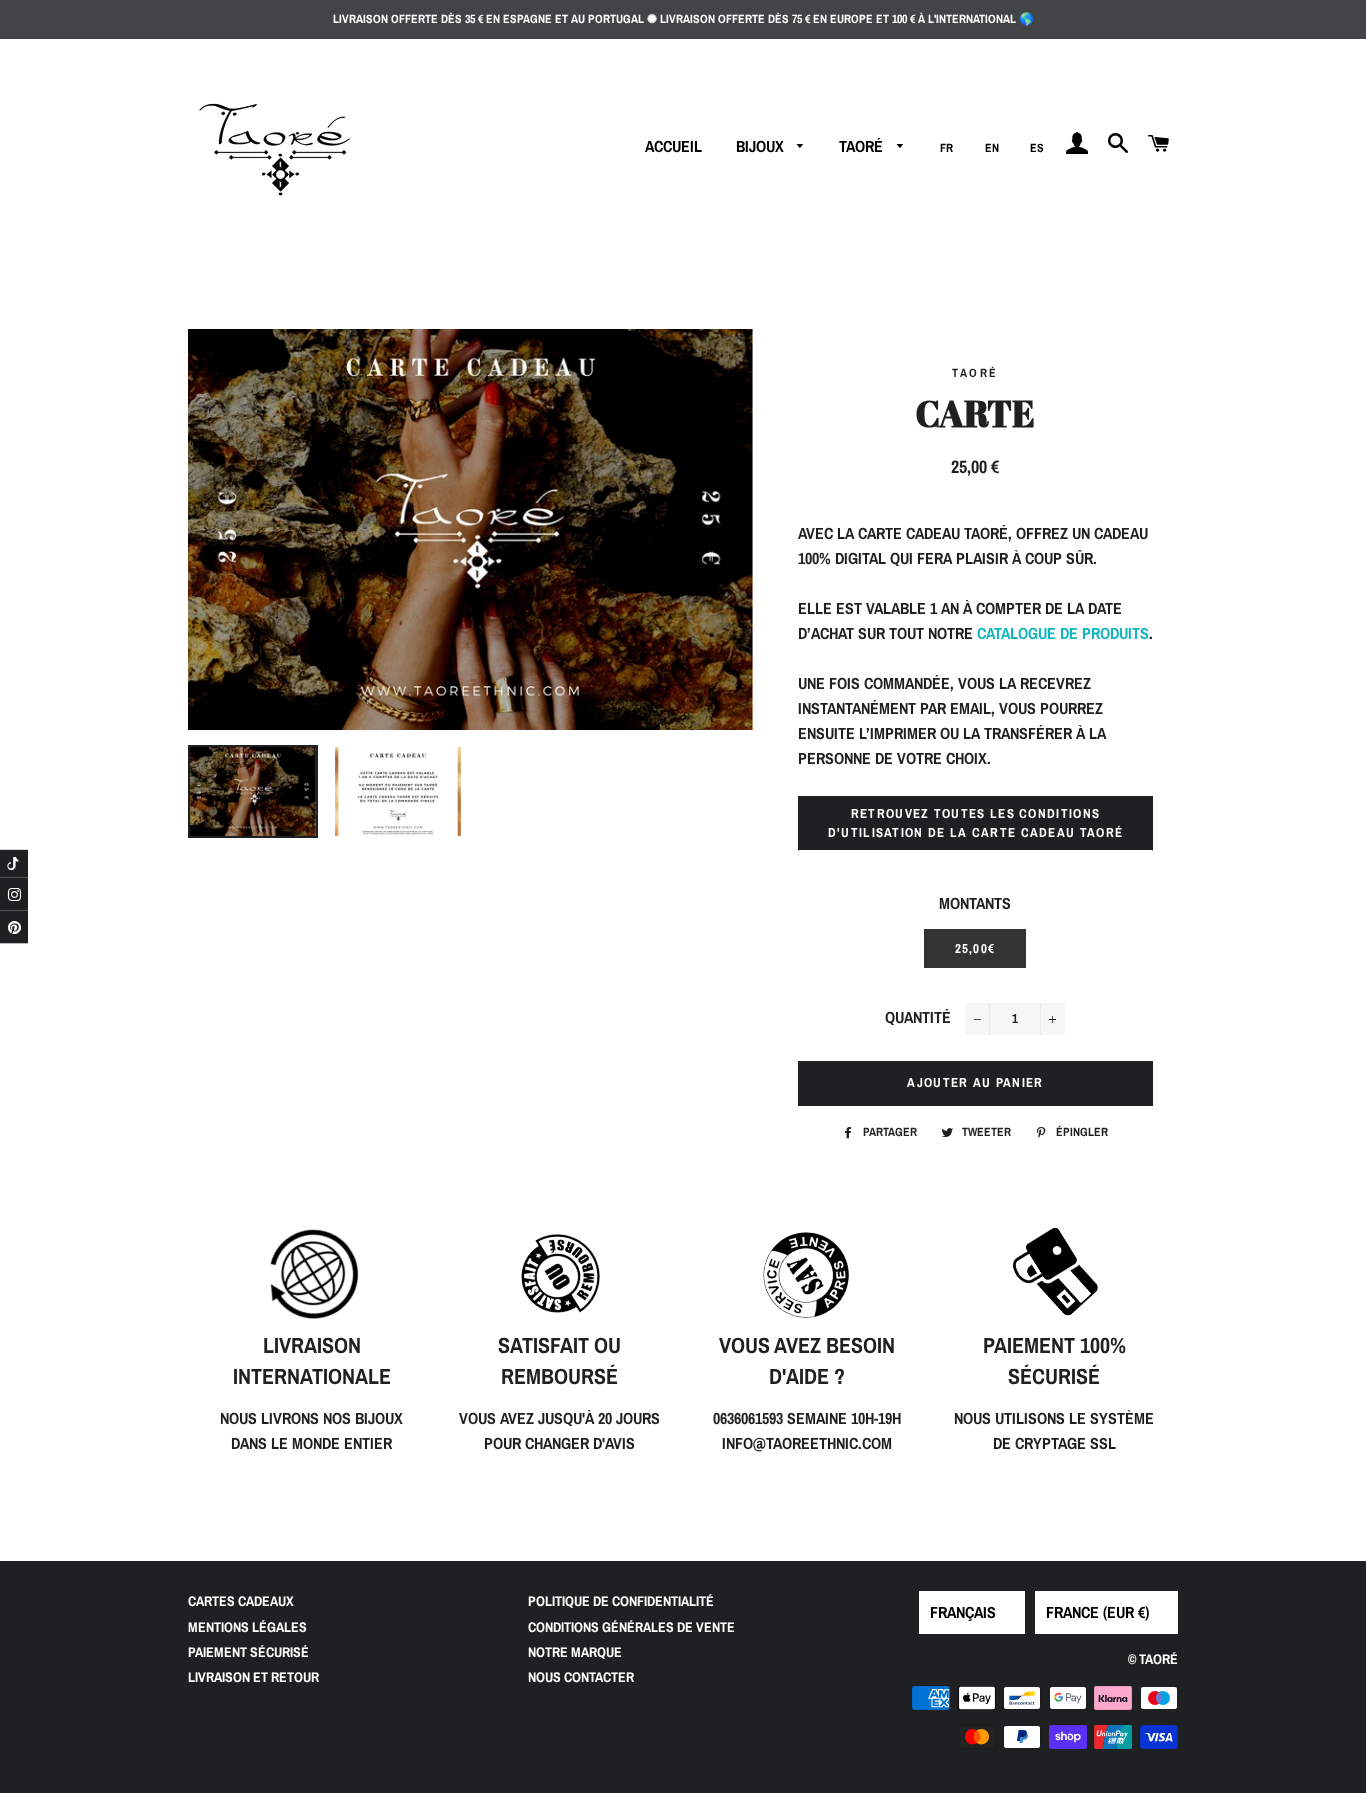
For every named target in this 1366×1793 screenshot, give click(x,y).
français (963, 1612)
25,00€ (975, 948)
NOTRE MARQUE (575, 1652)
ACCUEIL (673, 146)
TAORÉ (863, 146)
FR (946, 148)
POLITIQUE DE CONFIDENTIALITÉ (621, 1601)
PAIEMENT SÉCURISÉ (248, 1652)
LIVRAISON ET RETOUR (253, 1677)
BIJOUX (762, 146)
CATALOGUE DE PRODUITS (1063, 633)
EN (992, 148)
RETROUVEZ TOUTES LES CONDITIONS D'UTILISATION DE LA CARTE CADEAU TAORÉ (975, 822)
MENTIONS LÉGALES (247, 1627)
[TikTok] (14, 863)
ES (1037, 148)
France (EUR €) (1097, 1612)
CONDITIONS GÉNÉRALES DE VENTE (631, 1627)
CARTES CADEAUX (241, 1601)
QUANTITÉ (918, 1017)
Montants (975, 903)
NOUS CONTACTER (581, 1677)
